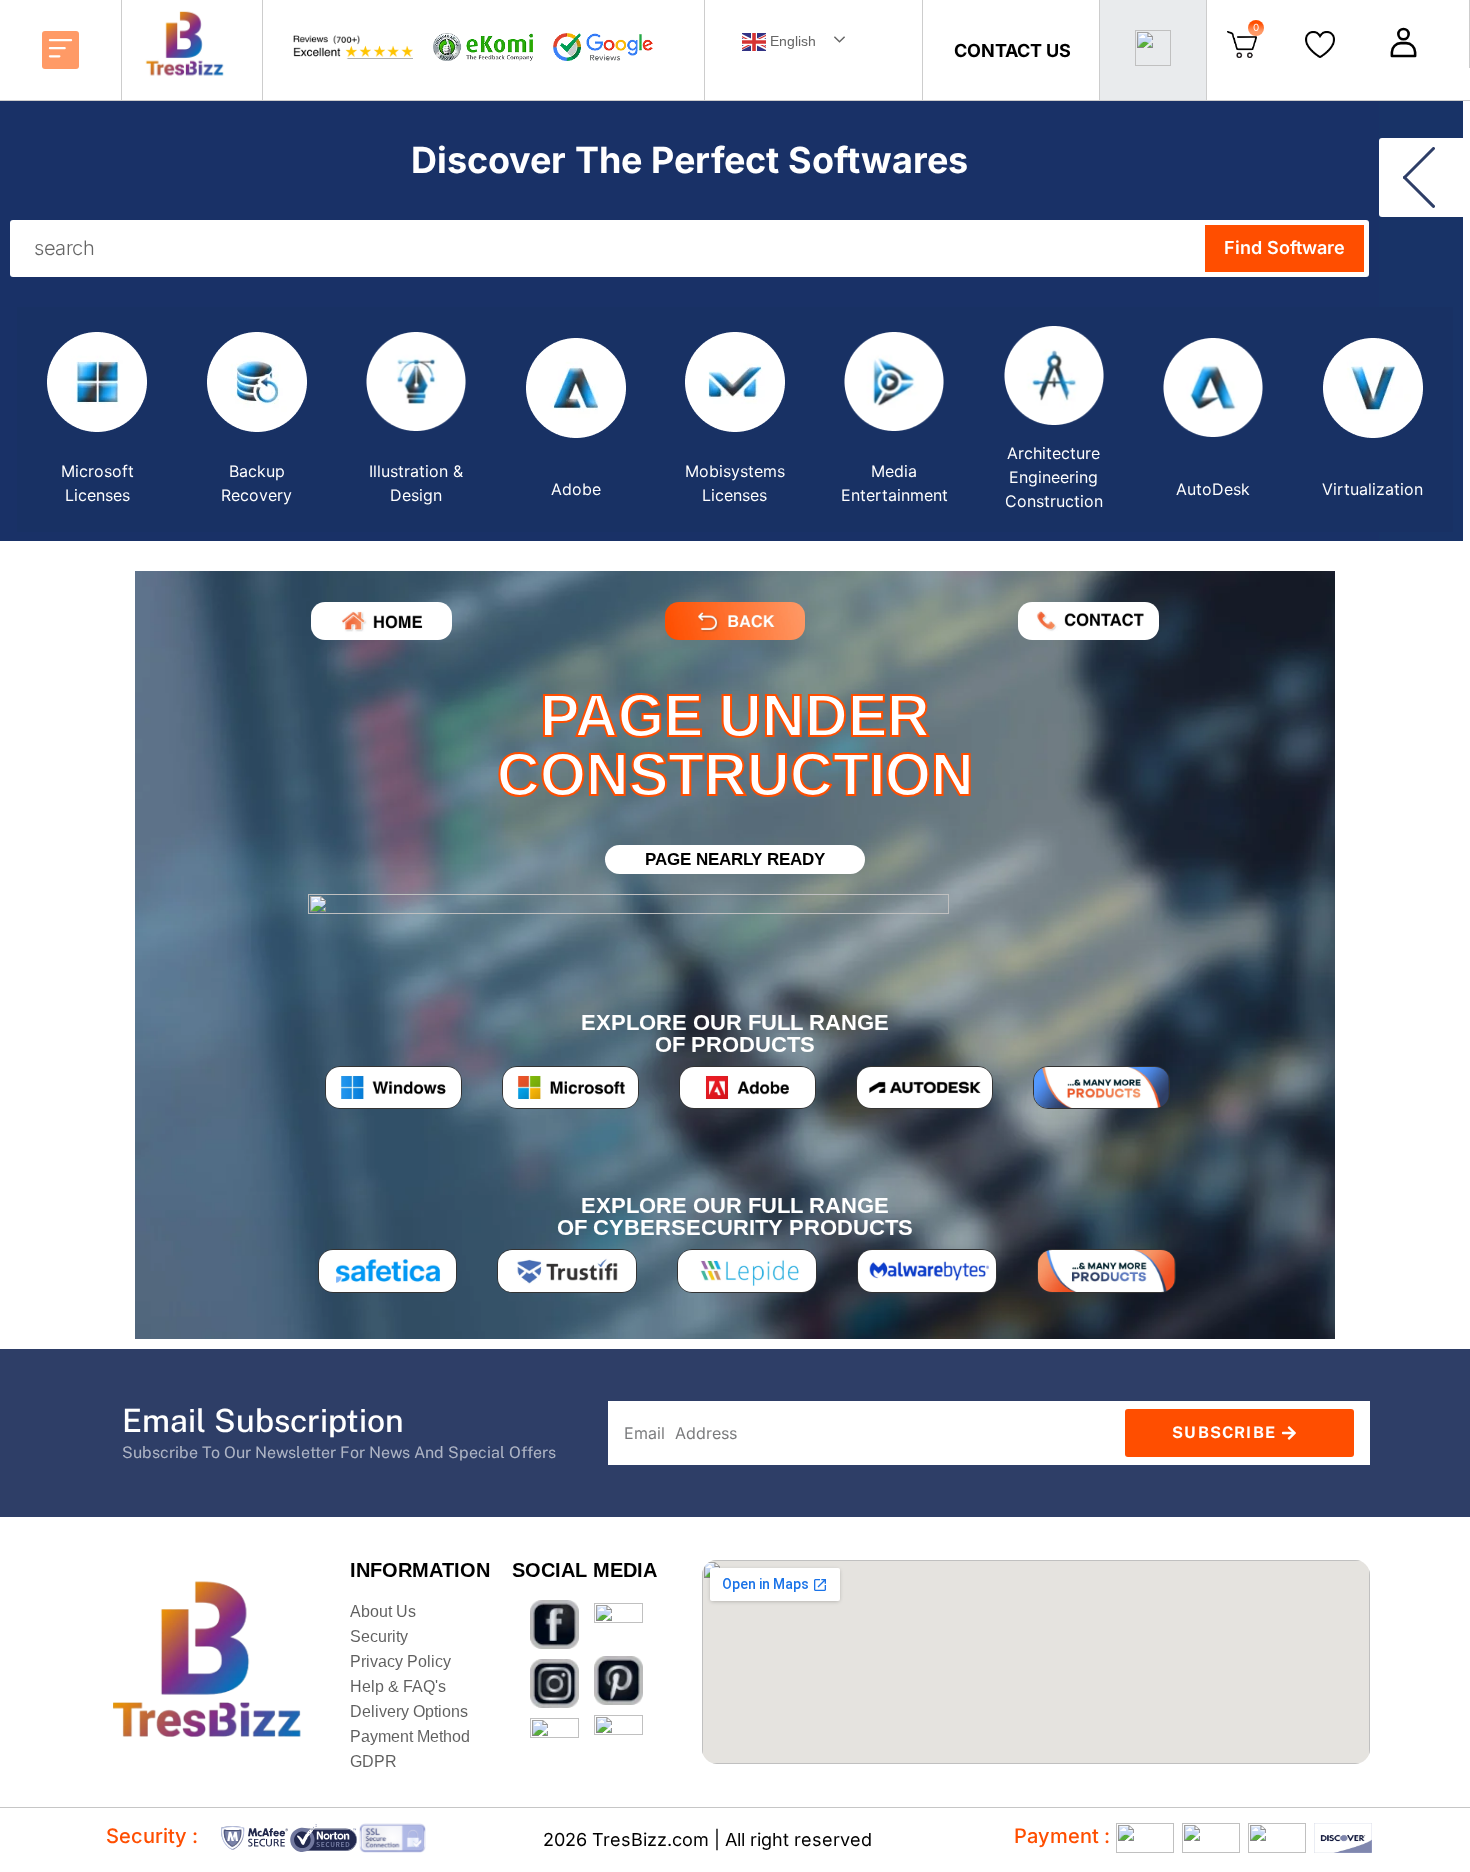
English (791, 41)
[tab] (96, 419)
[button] (61, 50)
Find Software (1284, 247)
